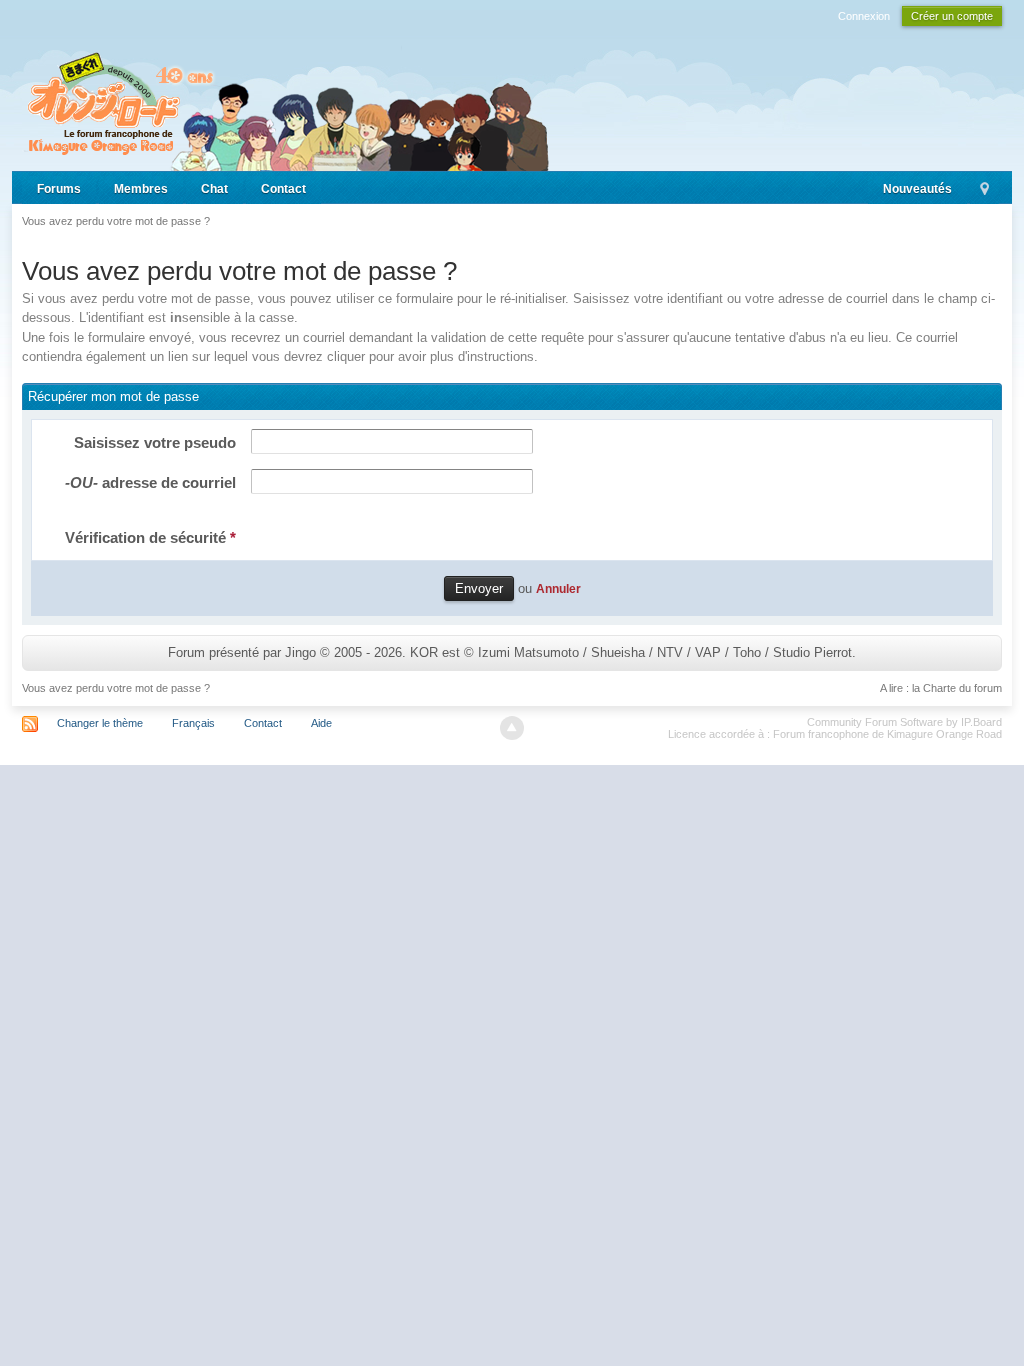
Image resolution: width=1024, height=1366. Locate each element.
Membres (141, 189)
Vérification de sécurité (150, 537)
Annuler (558, 588)
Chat (214, 189)
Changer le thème (100, 723)
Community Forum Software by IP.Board (904, 722)
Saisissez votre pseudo (155, 442)
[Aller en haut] (512, 728)
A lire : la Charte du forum (941, 688)
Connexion (864, 16)
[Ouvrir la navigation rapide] (984, 190)
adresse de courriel (150, 482)
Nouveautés (917, 189)
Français (193, 723)
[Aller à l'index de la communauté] (285, 102)
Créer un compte (952, 16)
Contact (283, 189)
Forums (59, 189)
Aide (321, 723)
